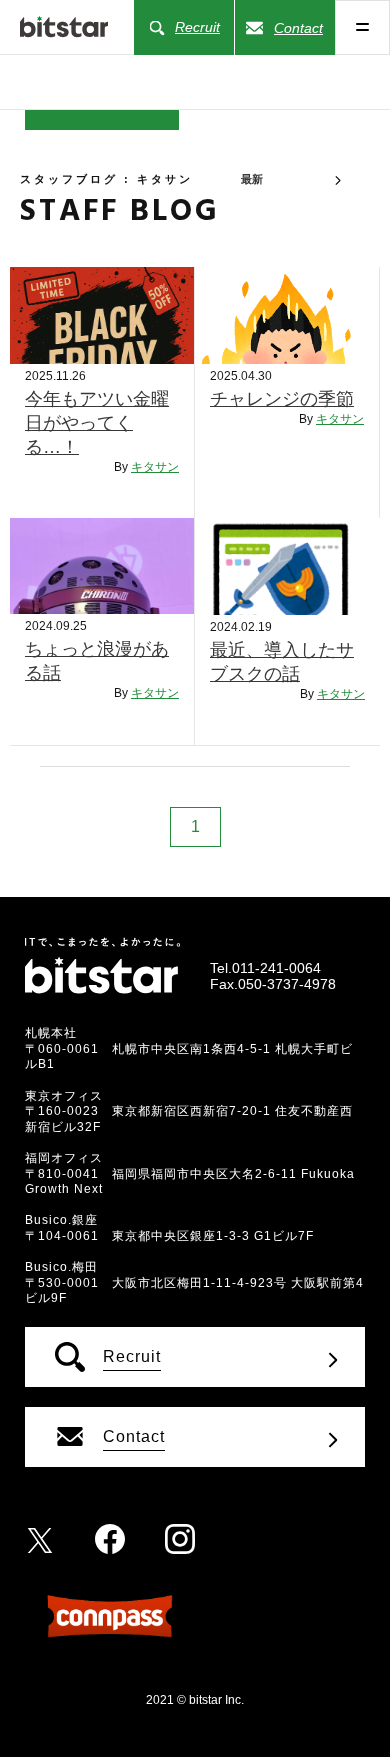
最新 (252, 179)
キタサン (155, 467)
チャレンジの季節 (282, 399)
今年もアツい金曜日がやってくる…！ (97, 423)
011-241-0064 (276, 968)
